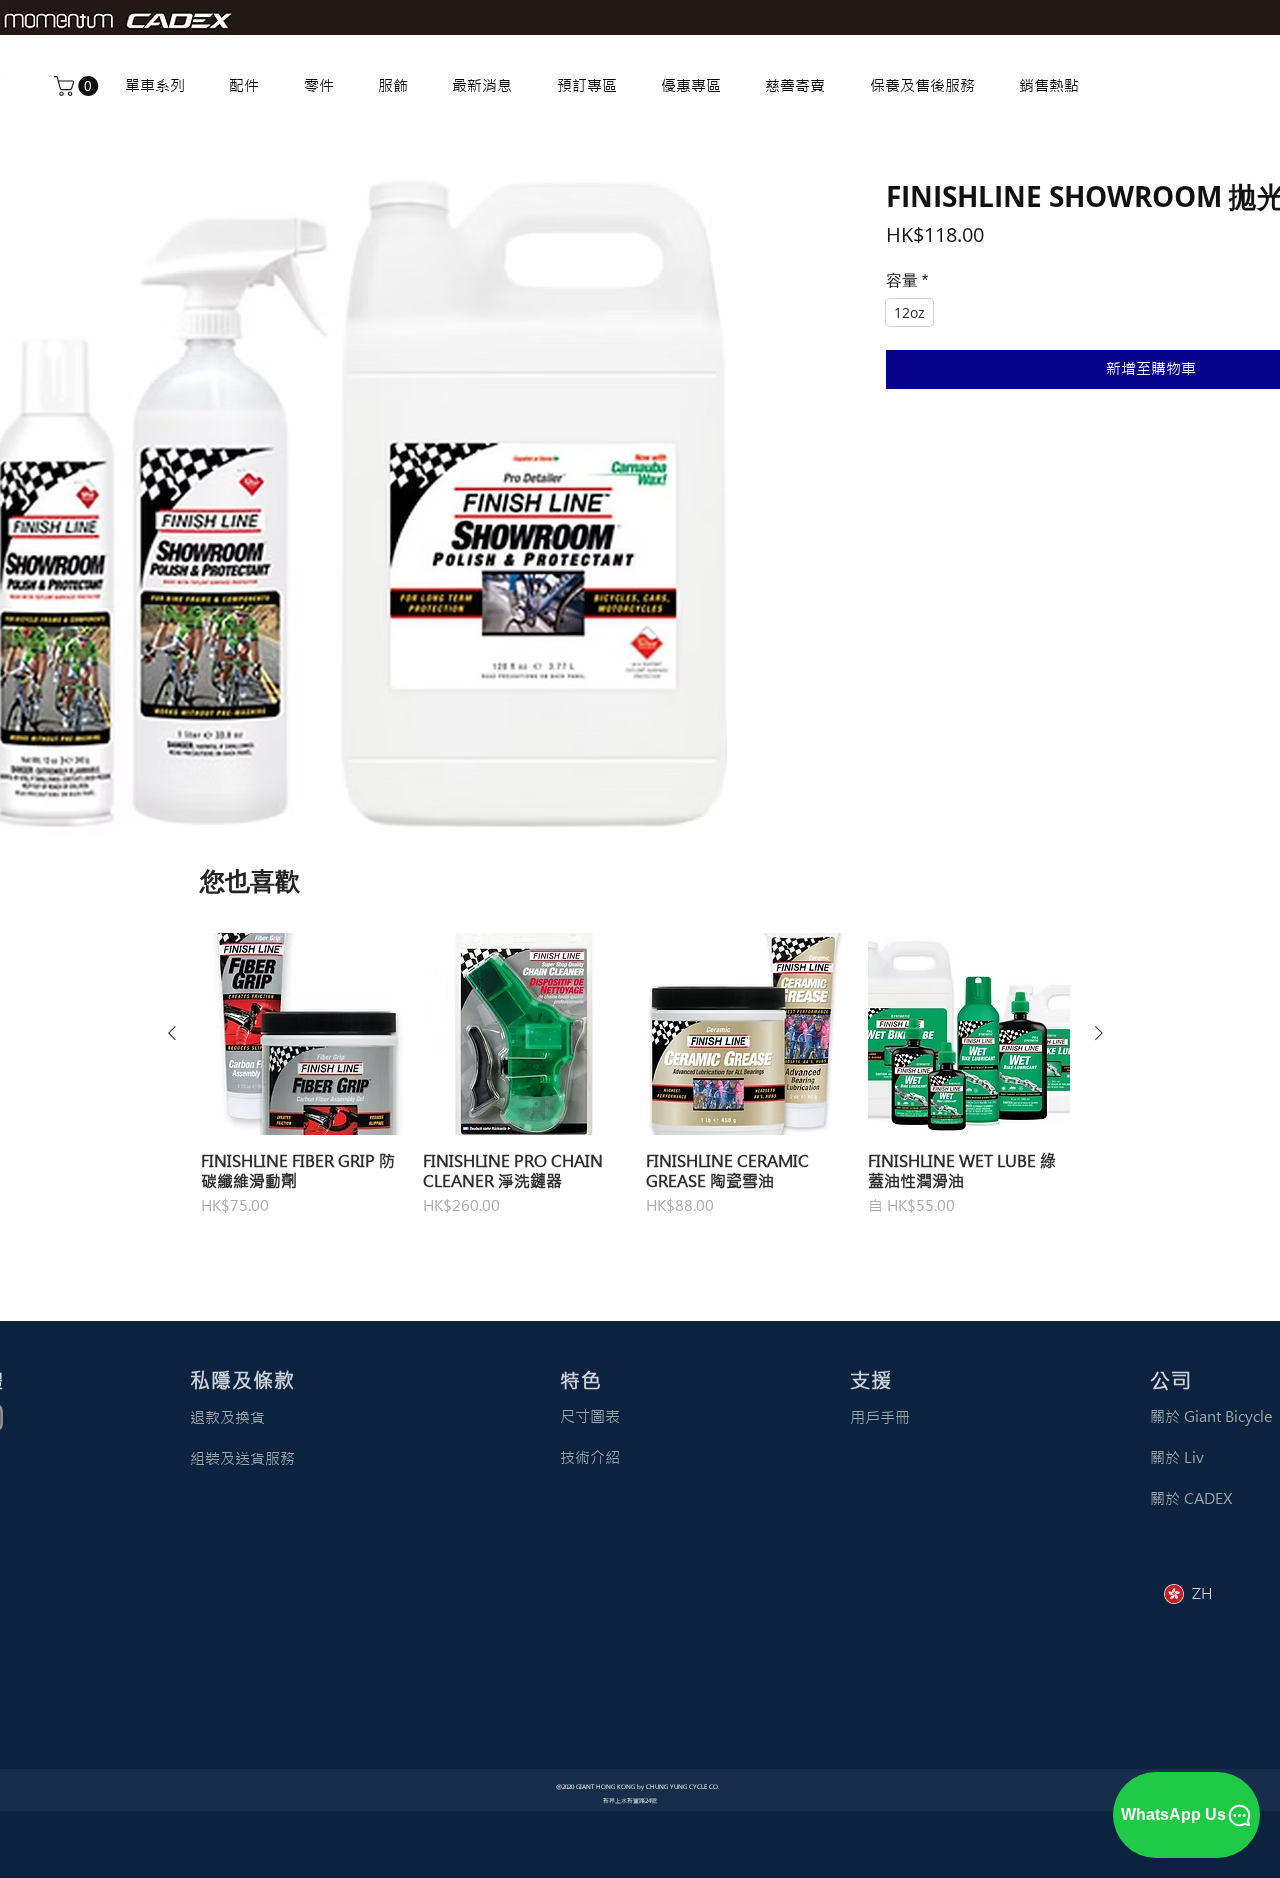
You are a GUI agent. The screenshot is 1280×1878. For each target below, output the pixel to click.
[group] (635, 1085)
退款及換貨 (227, 1417)
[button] (78, 86)
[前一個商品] (172, 1033)
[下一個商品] (1099, 1033)
